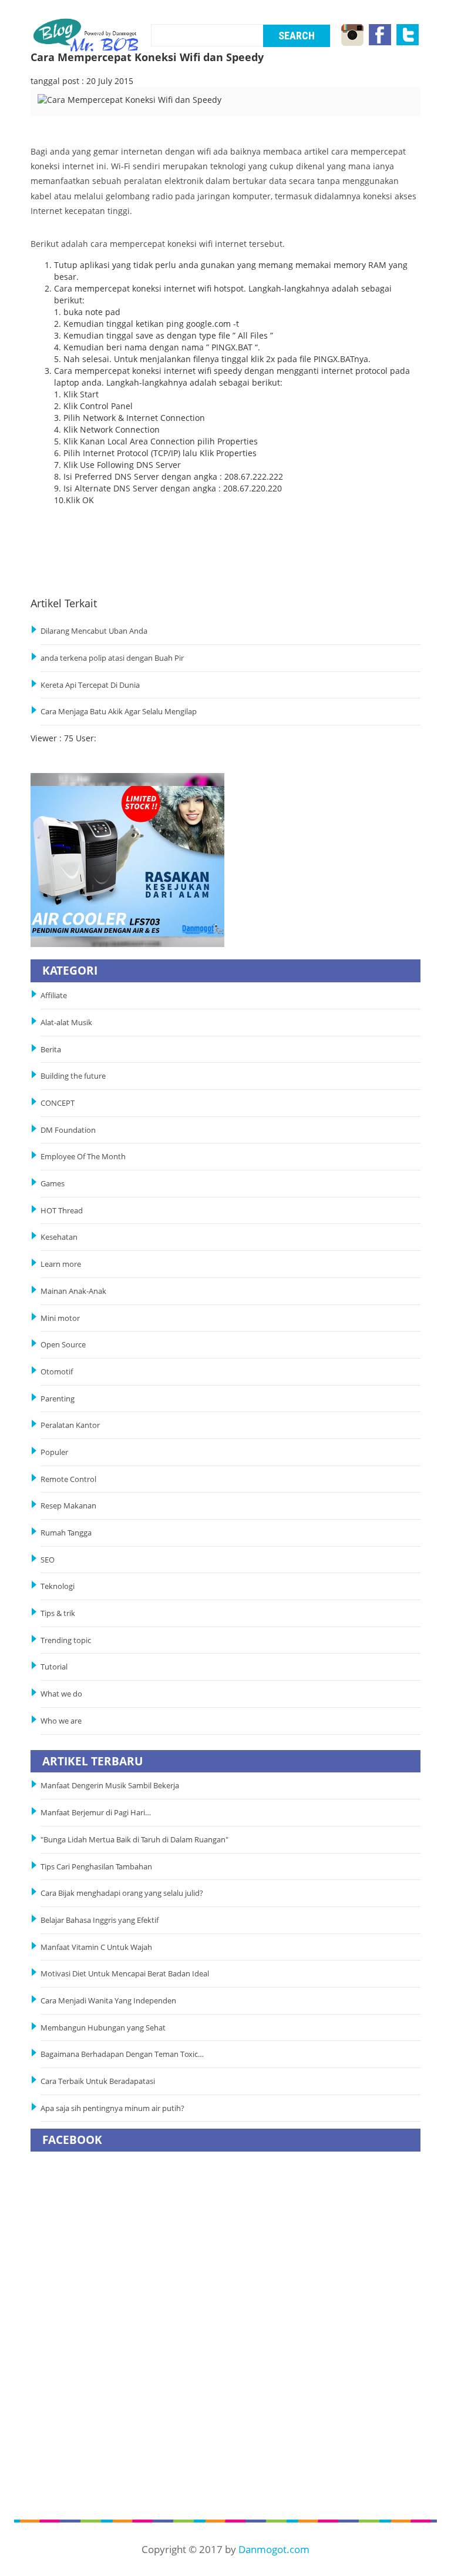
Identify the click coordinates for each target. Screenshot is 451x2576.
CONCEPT (58, 1103)
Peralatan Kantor (70, 1425)
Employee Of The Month (83, 1157)
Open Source (63, 1345)
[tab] (83, 108)
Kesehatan (59, 1237)
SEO (48, 1560)
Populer (54, 1452)
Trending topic (66, 1640)
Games (53, 1184)
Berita (51, 1050)
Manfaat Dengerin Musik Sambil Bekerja (110, 1786)
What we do (61, 1694)
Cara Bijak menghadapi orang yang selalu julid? (122, 1893)
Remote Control (68, 1479)
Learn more (61, 1264)
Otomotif (57, 1372)
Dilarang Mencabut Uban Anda (94, 631)
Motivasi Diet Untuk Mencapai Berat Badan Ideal (125, 1974)
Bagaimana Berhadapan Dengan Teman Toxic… (122, 2054)
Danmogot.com (274, 2549)
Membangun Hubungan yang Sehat (105, 2028)
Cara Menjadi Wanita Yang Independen (109, 2001)
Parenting (58, 1399)
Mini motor (60, 1318)
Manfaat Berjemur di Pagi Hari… (96, 1813)
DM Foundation (68, 1130)
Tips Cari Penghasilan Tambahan (96, 1867)
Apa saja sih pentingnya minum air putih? (112, 2108)
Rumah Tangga (66, 1533)
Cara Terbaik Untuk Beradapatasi (98, 2081)
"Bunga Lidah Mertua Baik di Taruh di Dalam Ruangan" (134, 1840)
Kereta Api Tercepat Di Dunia (90, 685)
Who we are (61, 1721)
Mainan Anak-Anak (73, 1291)
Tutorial (54, 1667)
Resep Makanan (68, 1506)
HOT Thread (62, 1211)
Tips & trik (58, 1613)
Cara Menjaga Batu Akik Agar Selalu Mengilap (119, 712)
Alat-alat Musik (66, 1023)
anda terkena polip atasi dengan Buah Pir (112, 658)
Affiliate (54, 996)
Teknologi (58, 1586)
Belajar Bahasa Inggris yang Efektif (100, 1920)
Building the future (73, 1076)
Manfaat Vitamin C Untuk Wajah (96, 1947)
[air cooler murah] (127, 859)
